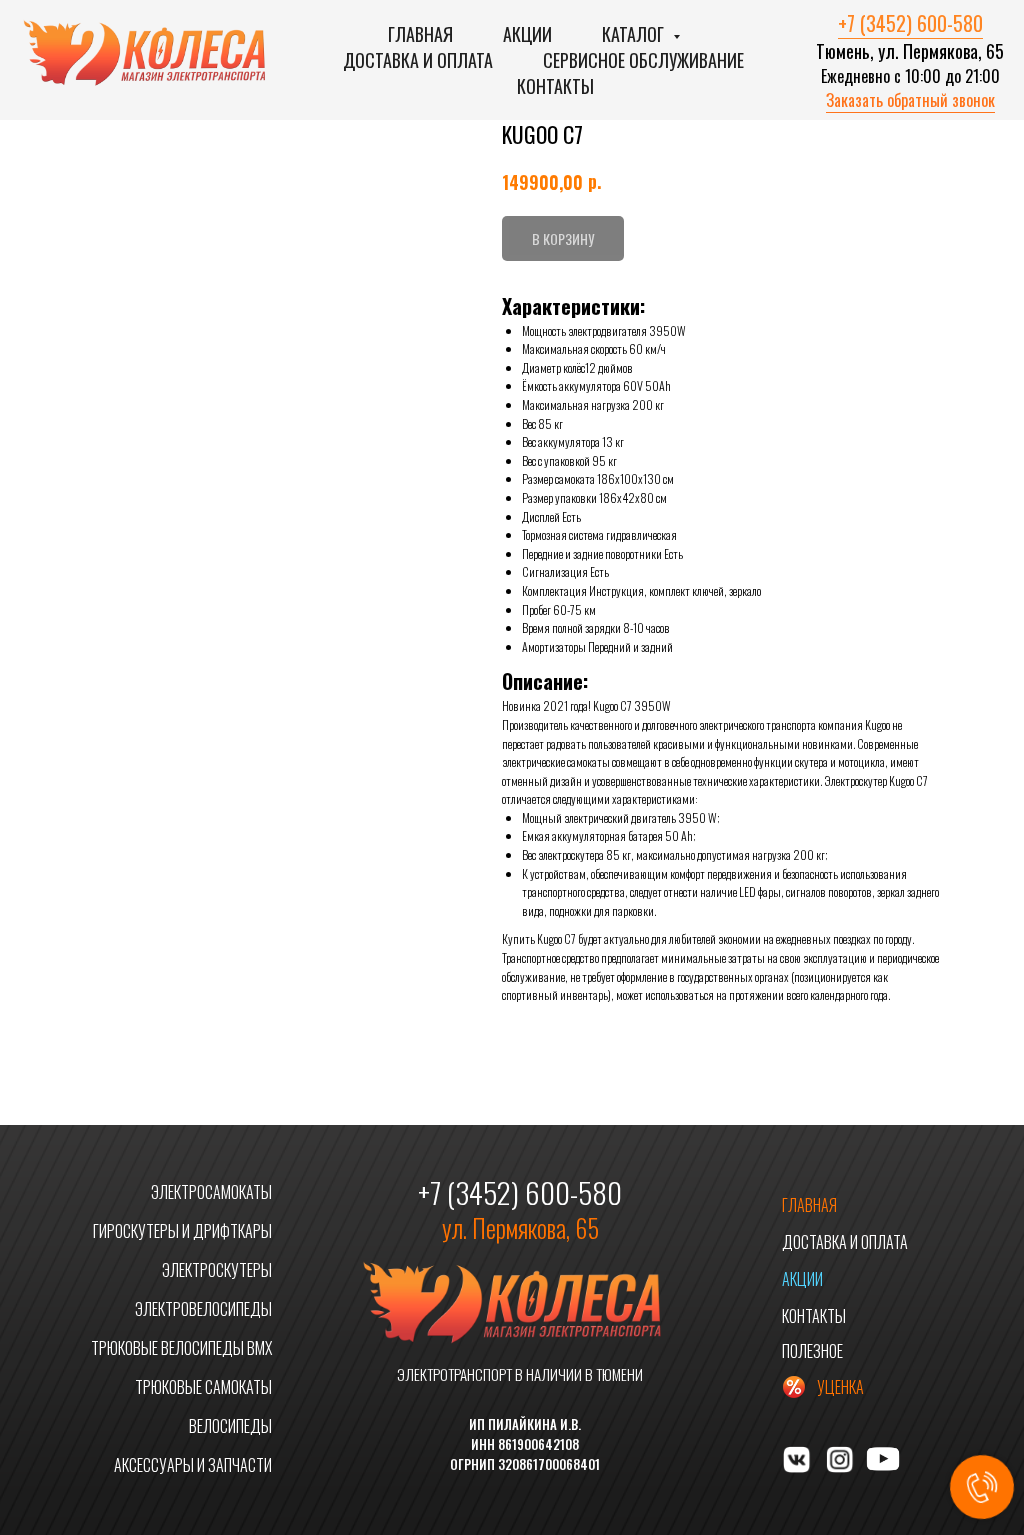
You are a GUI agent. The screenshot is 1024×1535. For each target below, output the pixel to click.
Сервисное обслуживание (643, 60)
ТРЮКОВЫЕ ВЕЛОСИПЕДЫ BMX (181, 1348)
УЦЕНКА (840, 1387)
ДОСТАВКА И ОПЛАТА (845, 1242)
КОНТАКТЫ (814, 1316)
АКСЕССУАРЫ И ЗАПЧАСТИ (193, 1465)
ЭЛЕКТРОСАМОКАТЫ (211, 1192)
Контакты (555, 86)
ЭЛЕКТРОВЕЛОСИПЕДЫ (203, 1309)
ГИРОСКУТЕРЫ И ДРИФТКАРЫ (182, 1231)
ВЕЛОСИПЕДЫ (230, 1426)
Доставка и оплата (418, 60)
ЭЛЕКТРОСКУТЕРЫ (217, 1270)
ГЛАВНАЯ (809, 1205)
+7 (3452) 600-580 (910, 23)
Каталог (635, 34)
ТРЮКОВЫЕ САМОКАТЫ (203, 1387)
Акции (527, 34)
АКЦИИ (802, 1279)
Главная (420, 34)
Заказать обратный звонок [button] (910, 100)
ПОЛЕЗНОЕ (812, 1351)
